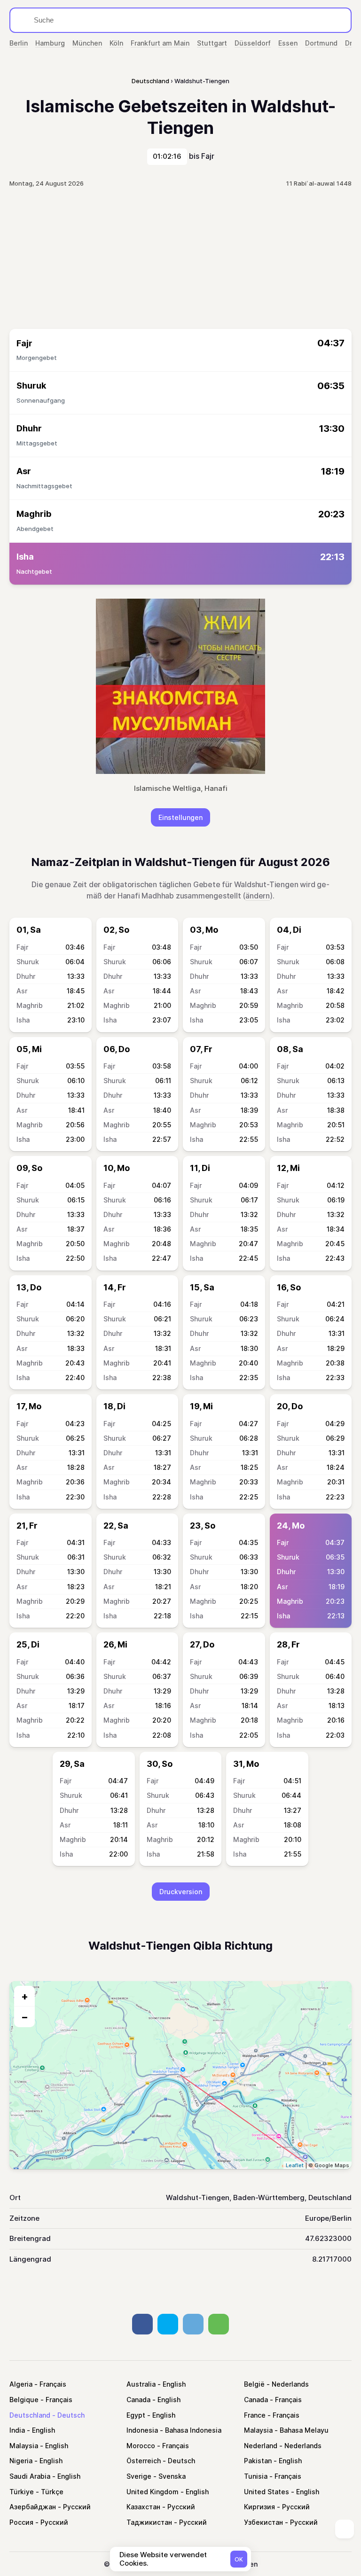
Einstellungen (180, 817)
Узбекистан (263, 2522)
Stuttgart (212, 43)
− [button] (25, 2017)
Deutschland (30, 2415)
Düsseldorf (253, 43)
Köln (116, 43)
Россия (21, 2522)
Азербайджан (33, 2507)
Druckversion (181, 1892)
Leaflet (295, 2165)
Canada (138, 2400)
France (255, 2415)
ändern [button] (258, 896)
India (17, 2430)
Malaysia (258, 2430)
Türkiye (22, 2492)
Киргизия (259, 2507)
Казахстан (143, 2507)
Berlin (19, 43)
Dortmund (321, 43)
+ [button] (25, 1996)
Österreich (144, 2461)
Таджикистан (149, 2522)
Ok (239, 2559)
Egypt (136, 2415)
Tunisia (256, 2476)
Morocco (141, 2446)
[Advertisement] (180, 258)
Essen (288, 43)
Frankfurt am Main (160, 43)
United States (267, 2492)
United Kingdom (153, 2492)
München (87, 43)
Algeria (21, 2384)
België (254, 2384)
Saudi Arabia (30, 2476)
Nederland (261, 2446)
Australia (141, 2384)
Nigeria (21, 2461)
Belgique (24, 2400)
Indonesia (142, 2430)
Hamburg (50, 43)
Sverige (139, 2476)
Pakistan (258, 2461)
